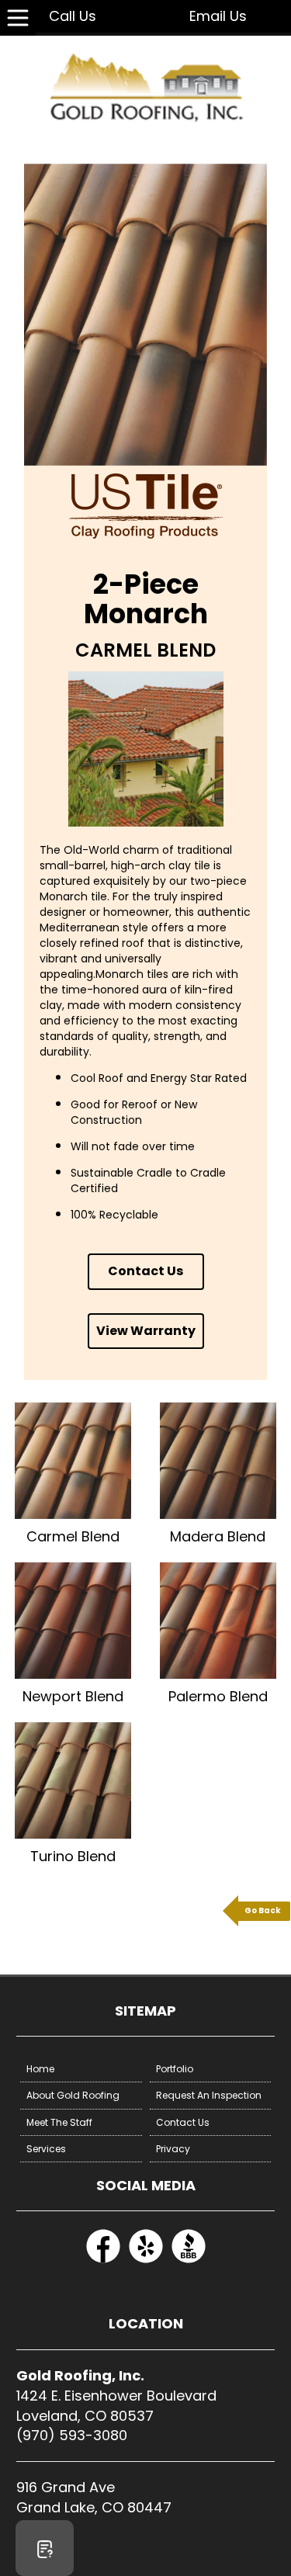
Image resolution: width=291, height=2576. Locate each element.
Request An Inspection (209, 2095)
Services (46, 2149)
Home (40, 2069)
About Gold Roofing (73, 2095)
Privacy (173, 2149)
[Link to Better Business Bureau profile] (189, 2261)
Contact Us (145, 1271)
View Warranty (146, 1331)
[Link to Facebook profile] (103, 2261)
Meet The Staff (59, 2122)
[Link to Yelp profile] (146, 2261)
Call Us (73, 16)
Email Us (218, 16)
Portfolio (175, 2069)
